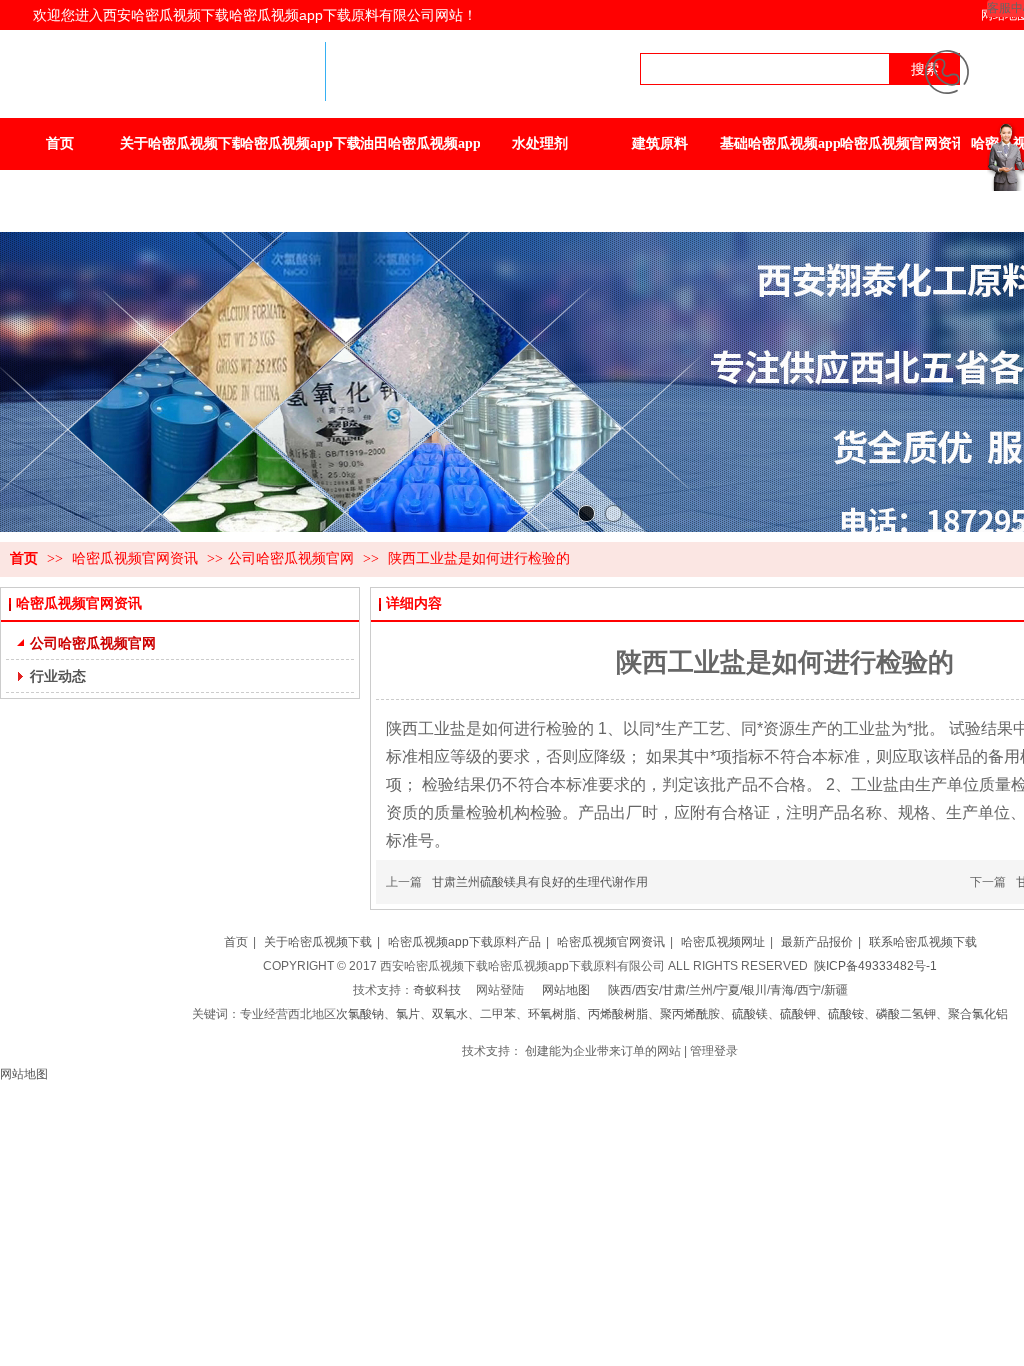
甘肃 (674, 990)
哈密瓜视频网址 (723, 942)
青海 (782, 990)
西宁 (809, 990)
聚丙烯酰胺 (690, 1014)
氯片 (408, 1014)
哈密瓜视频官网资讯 (137, 558)
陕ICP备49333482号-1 (875, 966)
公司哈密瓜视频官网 (291, 558)
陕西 (620, 990)
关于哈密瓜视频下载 (318, 942)
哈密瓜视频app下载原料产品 (464, 942)
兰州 (701, 990)
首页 (24, 558)
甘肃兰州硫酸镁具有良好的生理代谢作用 (540, 882)
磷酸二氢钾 (906, 1014)
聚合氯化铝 (978, 1014)
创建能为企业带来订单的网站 (603, 1051)
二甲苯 (498, 1014)
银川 (755, 990)
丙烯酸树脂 (618, 1014)
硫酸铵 (846, 1014)
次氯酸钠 (360, 1014)
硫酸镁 (750, 1014)
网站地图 (566, 990)
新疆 (836, 990)
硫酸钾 (798, 1014)
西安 (647, 990)
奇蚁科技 (437, 990)
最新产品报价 (817, 942)
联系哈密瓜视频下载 (923, 942)
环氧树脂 (552, 1014)
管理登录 (714, 1051)
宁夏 (728, 990)
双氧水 (450, 1014)
